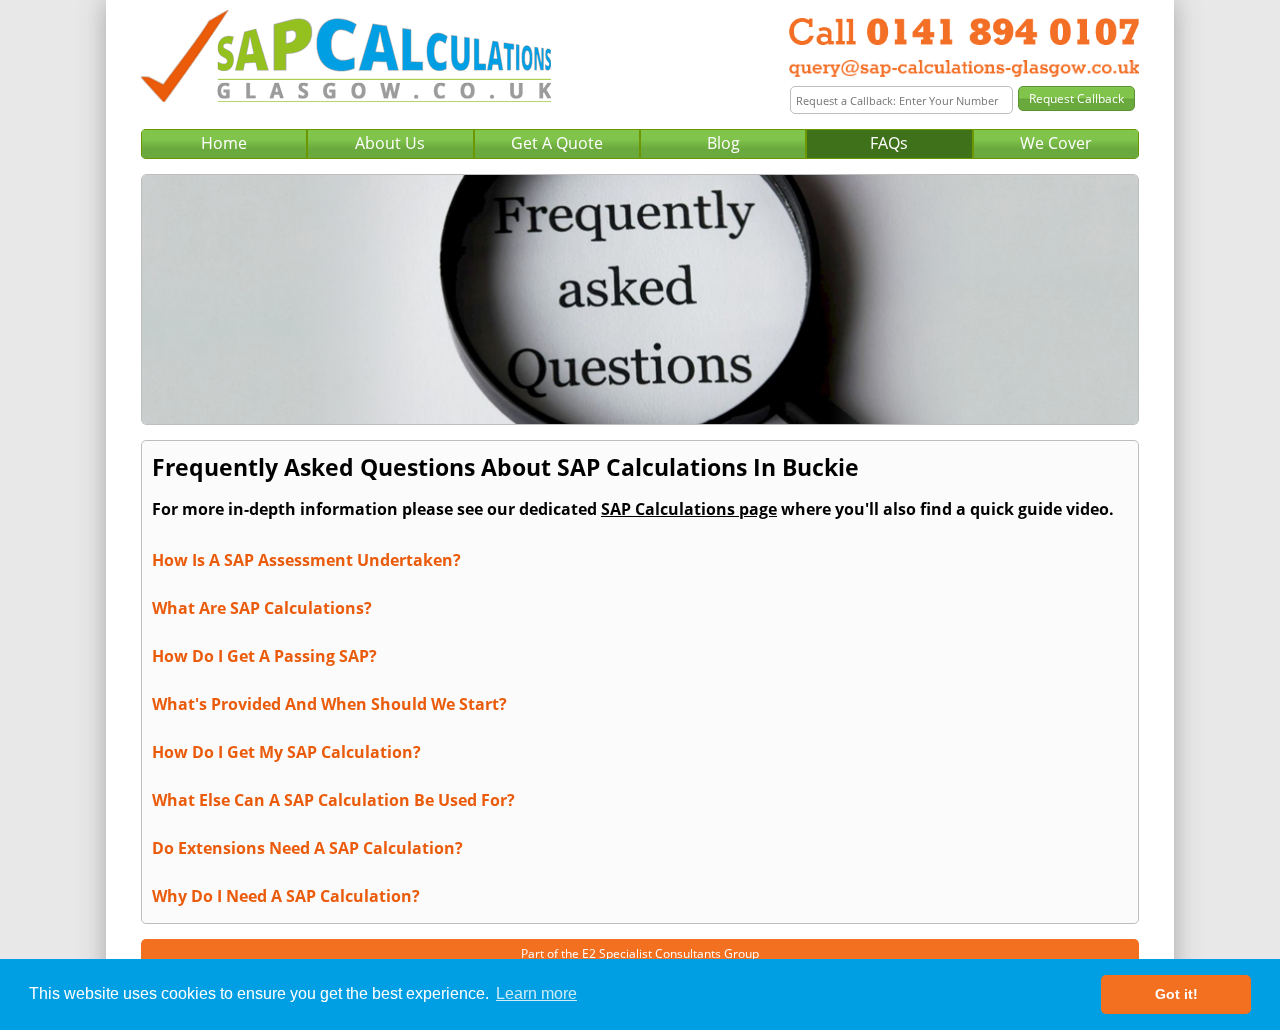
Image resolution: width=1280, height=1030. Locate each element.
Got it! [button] (1176, 994)
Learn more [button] (536, 993)
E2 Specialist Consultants (651, 953)
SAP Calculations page (689, 509)
